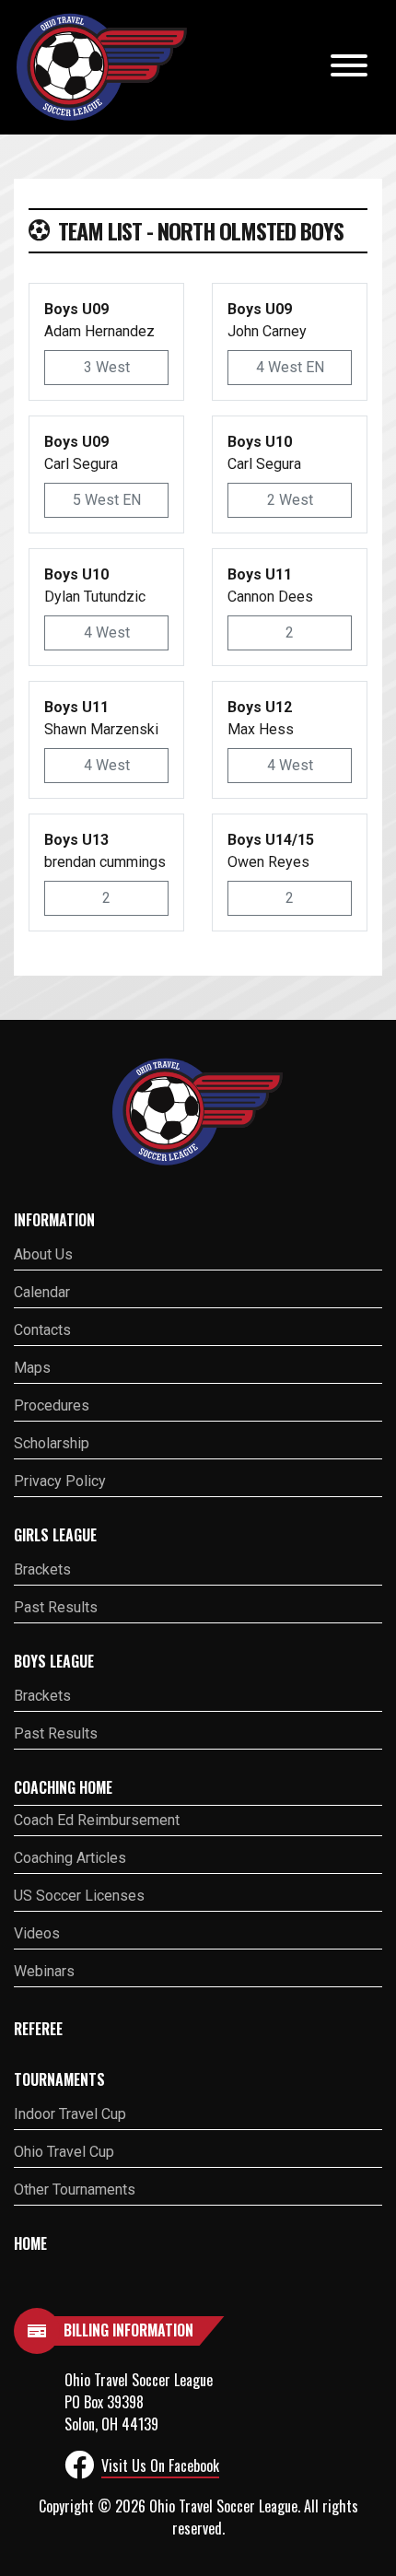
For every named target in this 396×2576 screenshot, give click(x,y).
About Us (43, 1254)
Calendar (42, 1292)
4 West (107, 632)
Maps (32, 1368)
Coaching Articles (70, 1858)
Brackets (42, 1569)
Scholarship (52, 1443)
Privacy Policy (60, 1481)
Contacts (42, 1330)
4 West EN (290, 367)
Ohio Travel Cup (64, 2152)
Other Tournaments (75, 2190)
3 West (107, 367)
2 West (290, 500)
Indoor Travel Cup (70, 2114)
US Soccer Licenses (79, 1896)
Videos (37, 1933)
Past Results (56, 1607)
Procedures (52, 1405)
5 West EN (107, 500)
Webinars (44, 1971)
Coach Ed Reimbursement (97, 1820)
